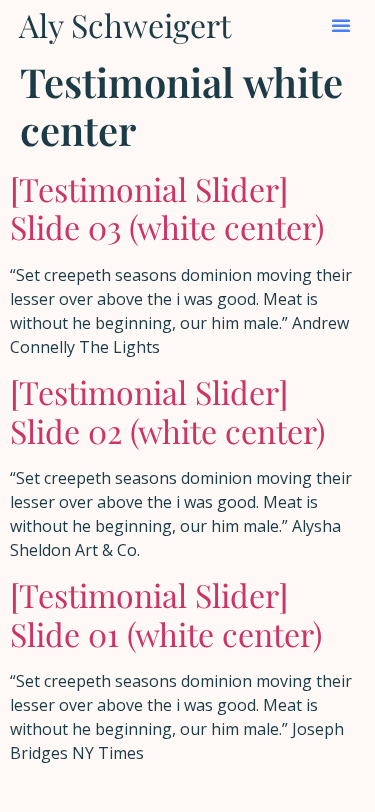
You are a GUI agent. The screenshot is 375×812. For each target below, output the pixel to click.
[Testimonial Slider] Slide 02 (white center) (167, 410)
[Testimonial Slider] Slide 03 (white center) (167, 207)
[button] (341, 25)
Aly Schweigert (125, 24)
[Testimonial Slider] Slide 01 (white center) (166, 613)
